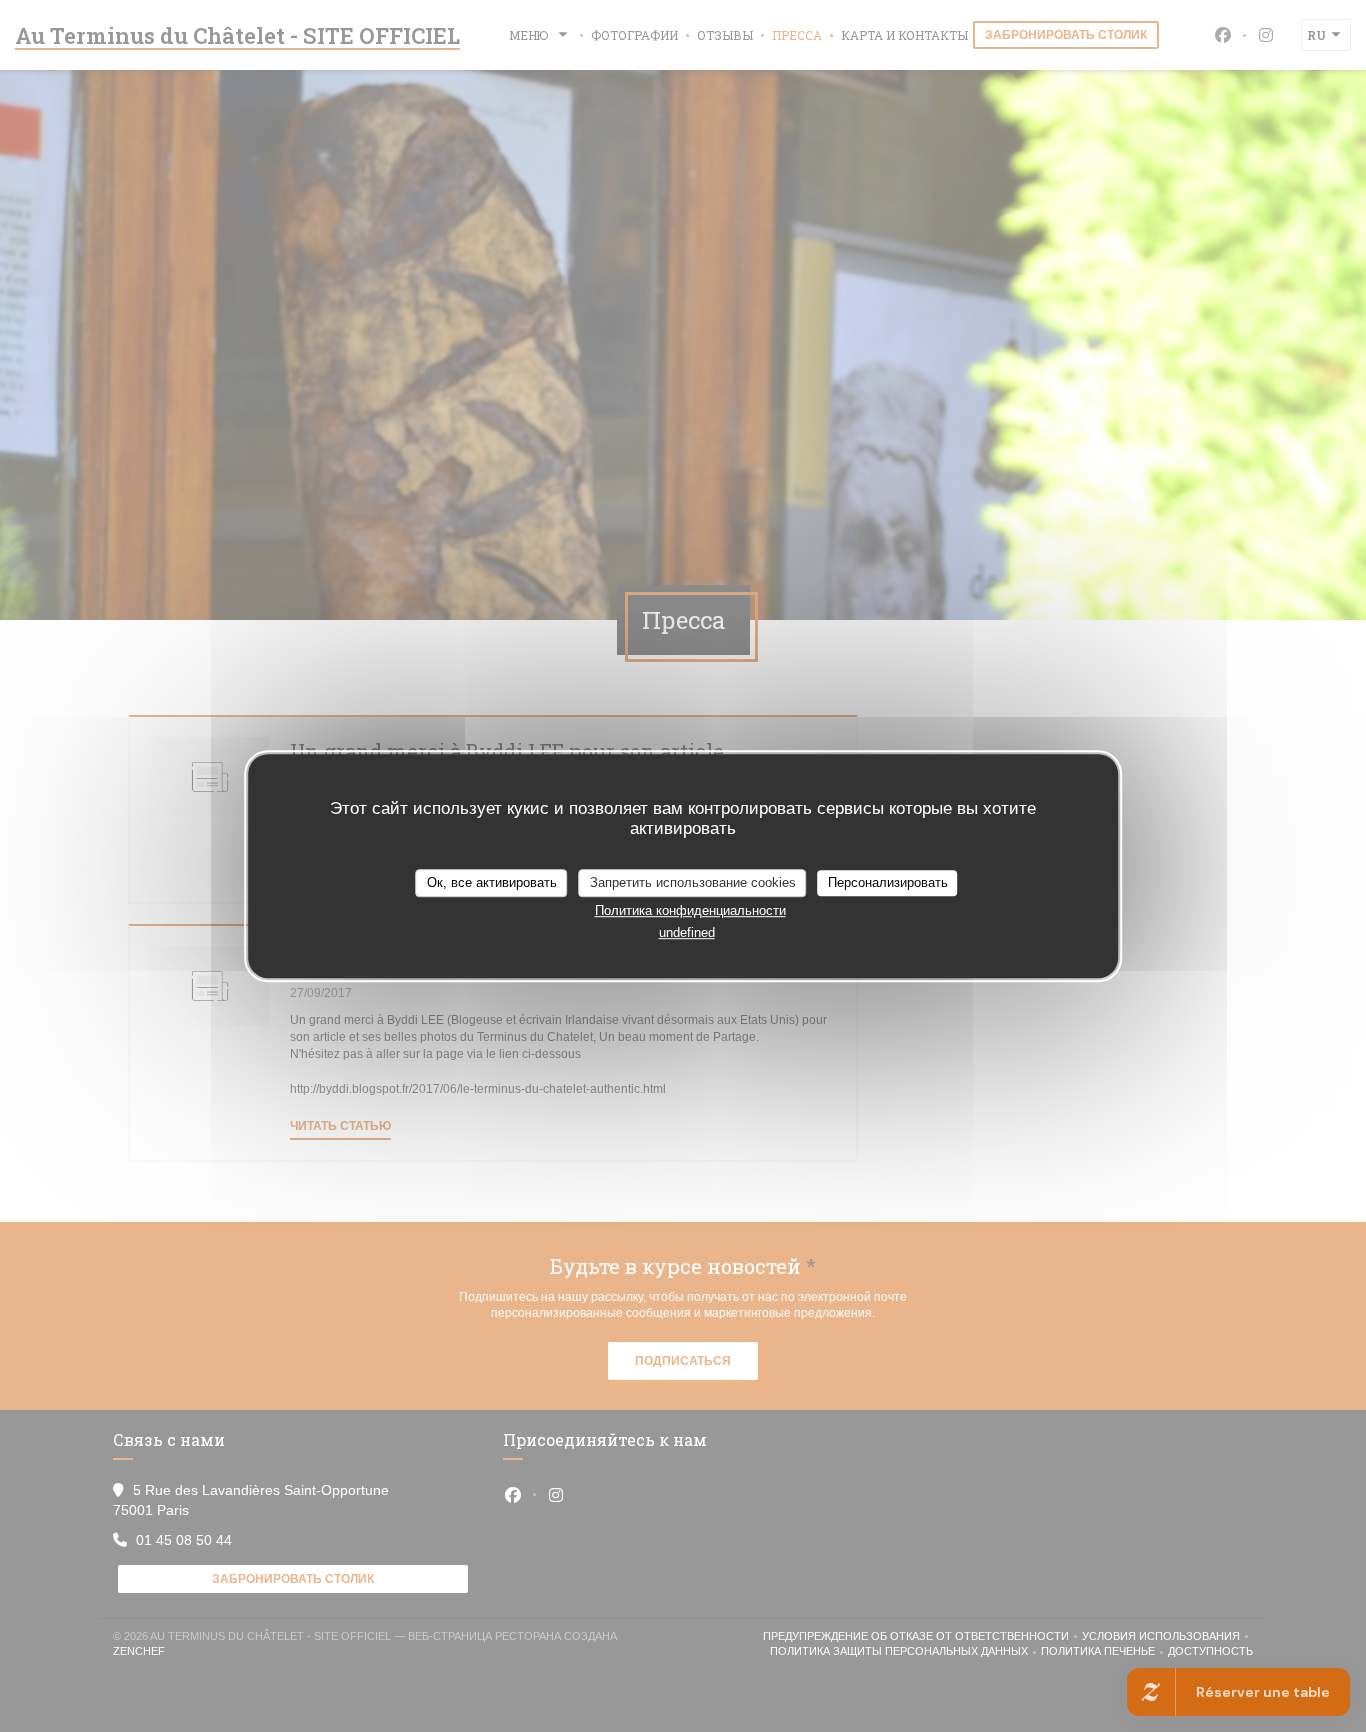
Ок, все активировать (492, 882)
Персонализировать (888, 882)
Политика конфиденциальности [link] (690, 910)
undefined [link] (687, 932)
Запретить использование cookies (693, 882)
